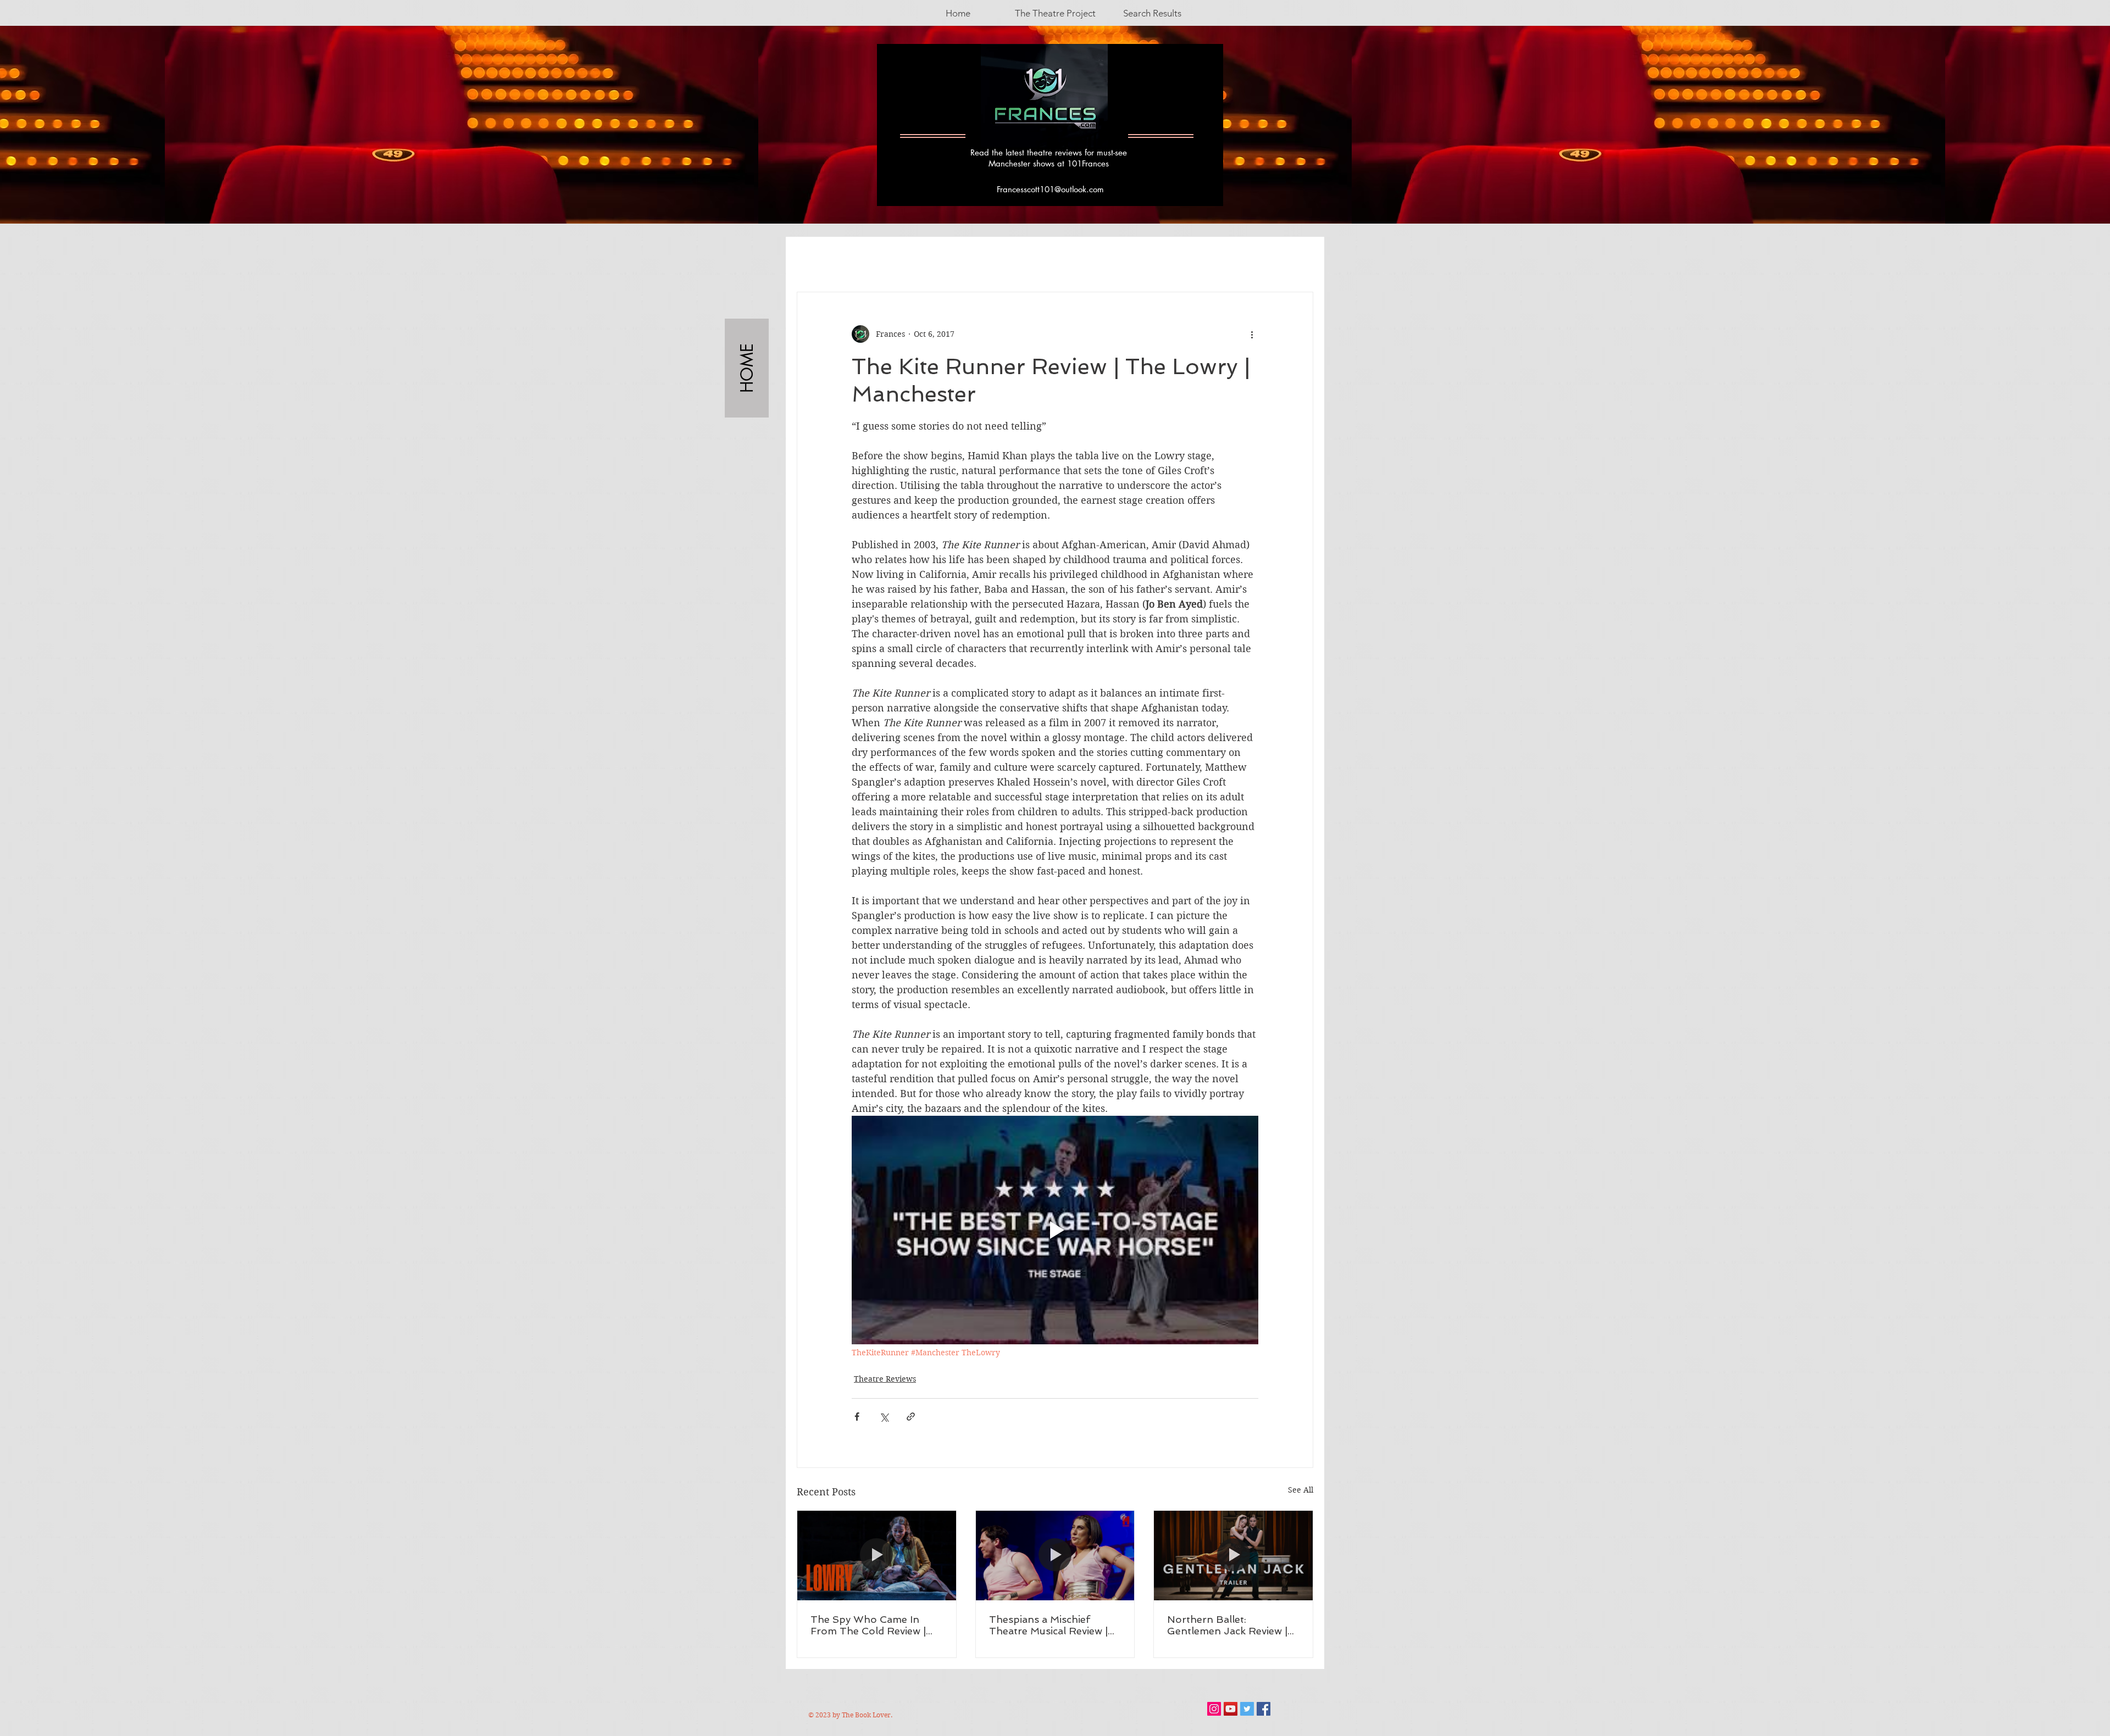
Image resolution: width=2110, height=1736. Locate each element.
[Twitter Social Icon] (1247, 1709)
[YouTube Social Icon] (1231, 1709)
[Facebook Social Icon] (1264, 1709)
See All (1301, 1490)
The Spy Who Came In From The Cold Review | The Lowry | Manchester (869, 1625)
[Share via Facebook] (857, 1417)
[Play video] (1055, 1230)
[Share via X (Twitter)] (884, 1417)
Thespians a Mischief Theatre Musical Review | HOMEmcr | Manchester (1048, 1625)
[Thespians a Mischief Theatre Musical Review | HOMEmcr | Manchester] (1055, 1555)
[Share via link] (911, 1417)
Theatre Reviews (885, 1379)
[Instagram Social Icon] (1214, 1709)
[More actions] (1252, 334)
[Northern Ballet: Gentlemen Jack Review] (1233, 1555)
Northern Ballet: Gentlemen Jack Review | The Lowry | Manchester (1227, 1625)
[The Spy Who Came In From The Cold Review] (877, 1555)
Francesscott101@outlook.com (1050, 189)
